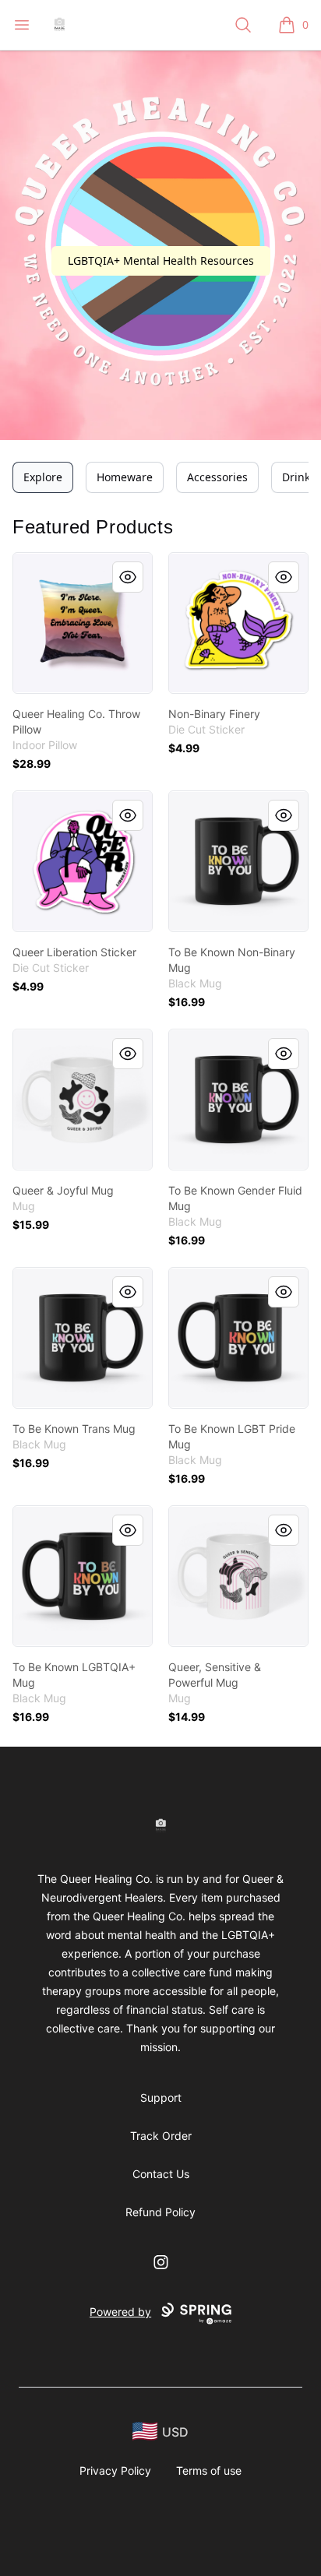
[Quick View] (128, 577)
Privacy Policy (115, 2470)
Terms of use (209, 2470)
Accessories (217, 477)
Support (161, 2097)
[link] (83, 623)
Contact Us (161, 2174)
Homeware (125, 477)
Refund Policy (160, 2212)
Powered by (120, 2312)
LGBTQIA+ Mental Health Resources (161, 260)
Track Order (161, 2136)
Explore (43, 477)
